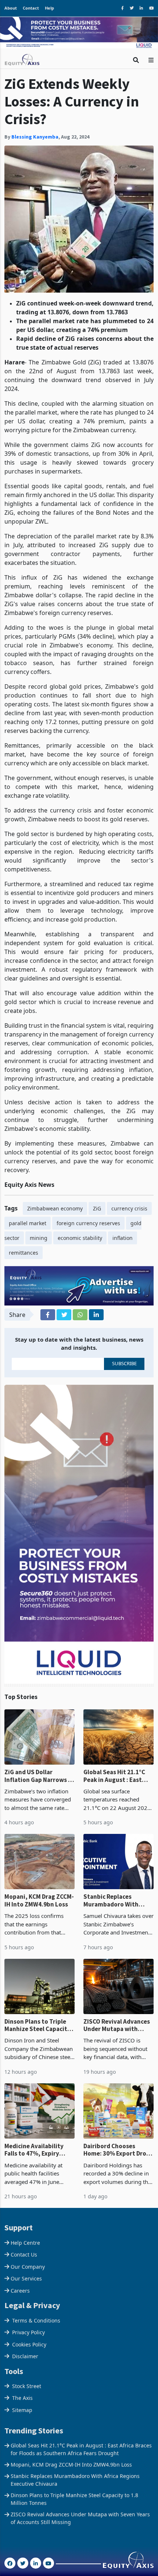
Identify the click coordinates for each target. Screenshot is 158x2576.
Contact (31, 8)
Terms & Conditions (36, 2308)
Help (49, 8)
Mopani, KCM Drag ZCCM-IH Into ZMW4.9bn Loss (39, 1889)
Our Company (28, 2255)
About (11, 8)
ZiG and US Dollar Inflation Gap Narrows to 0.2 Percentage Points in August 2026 (39, 1764)
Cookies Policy (29, 2332)
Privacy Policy (28, 2320)
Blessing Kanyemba (35, 125)
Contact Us (24, 2243)
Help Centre (25, 2231)
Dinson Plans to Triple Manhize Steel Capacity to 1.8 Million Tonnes (37, 2014)
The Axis (22, 2386)
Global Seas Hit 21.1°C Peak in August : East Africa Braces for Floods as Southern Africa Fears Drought (118, 1764)
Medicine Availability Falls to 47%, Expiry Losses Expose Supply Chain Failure (35, 2138)
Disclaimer (25, 2344)
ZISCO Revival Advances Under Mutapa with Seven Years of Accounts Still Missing (118, 2014)
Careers (20, 2279)
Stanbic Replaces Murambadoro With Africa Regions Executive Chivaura (118, 1889)
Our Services (26, 2267)
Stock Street (27, 2374)
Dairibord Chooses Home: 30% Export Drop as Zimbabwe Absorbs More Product (117, 2138)
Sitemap (22, 2398)
